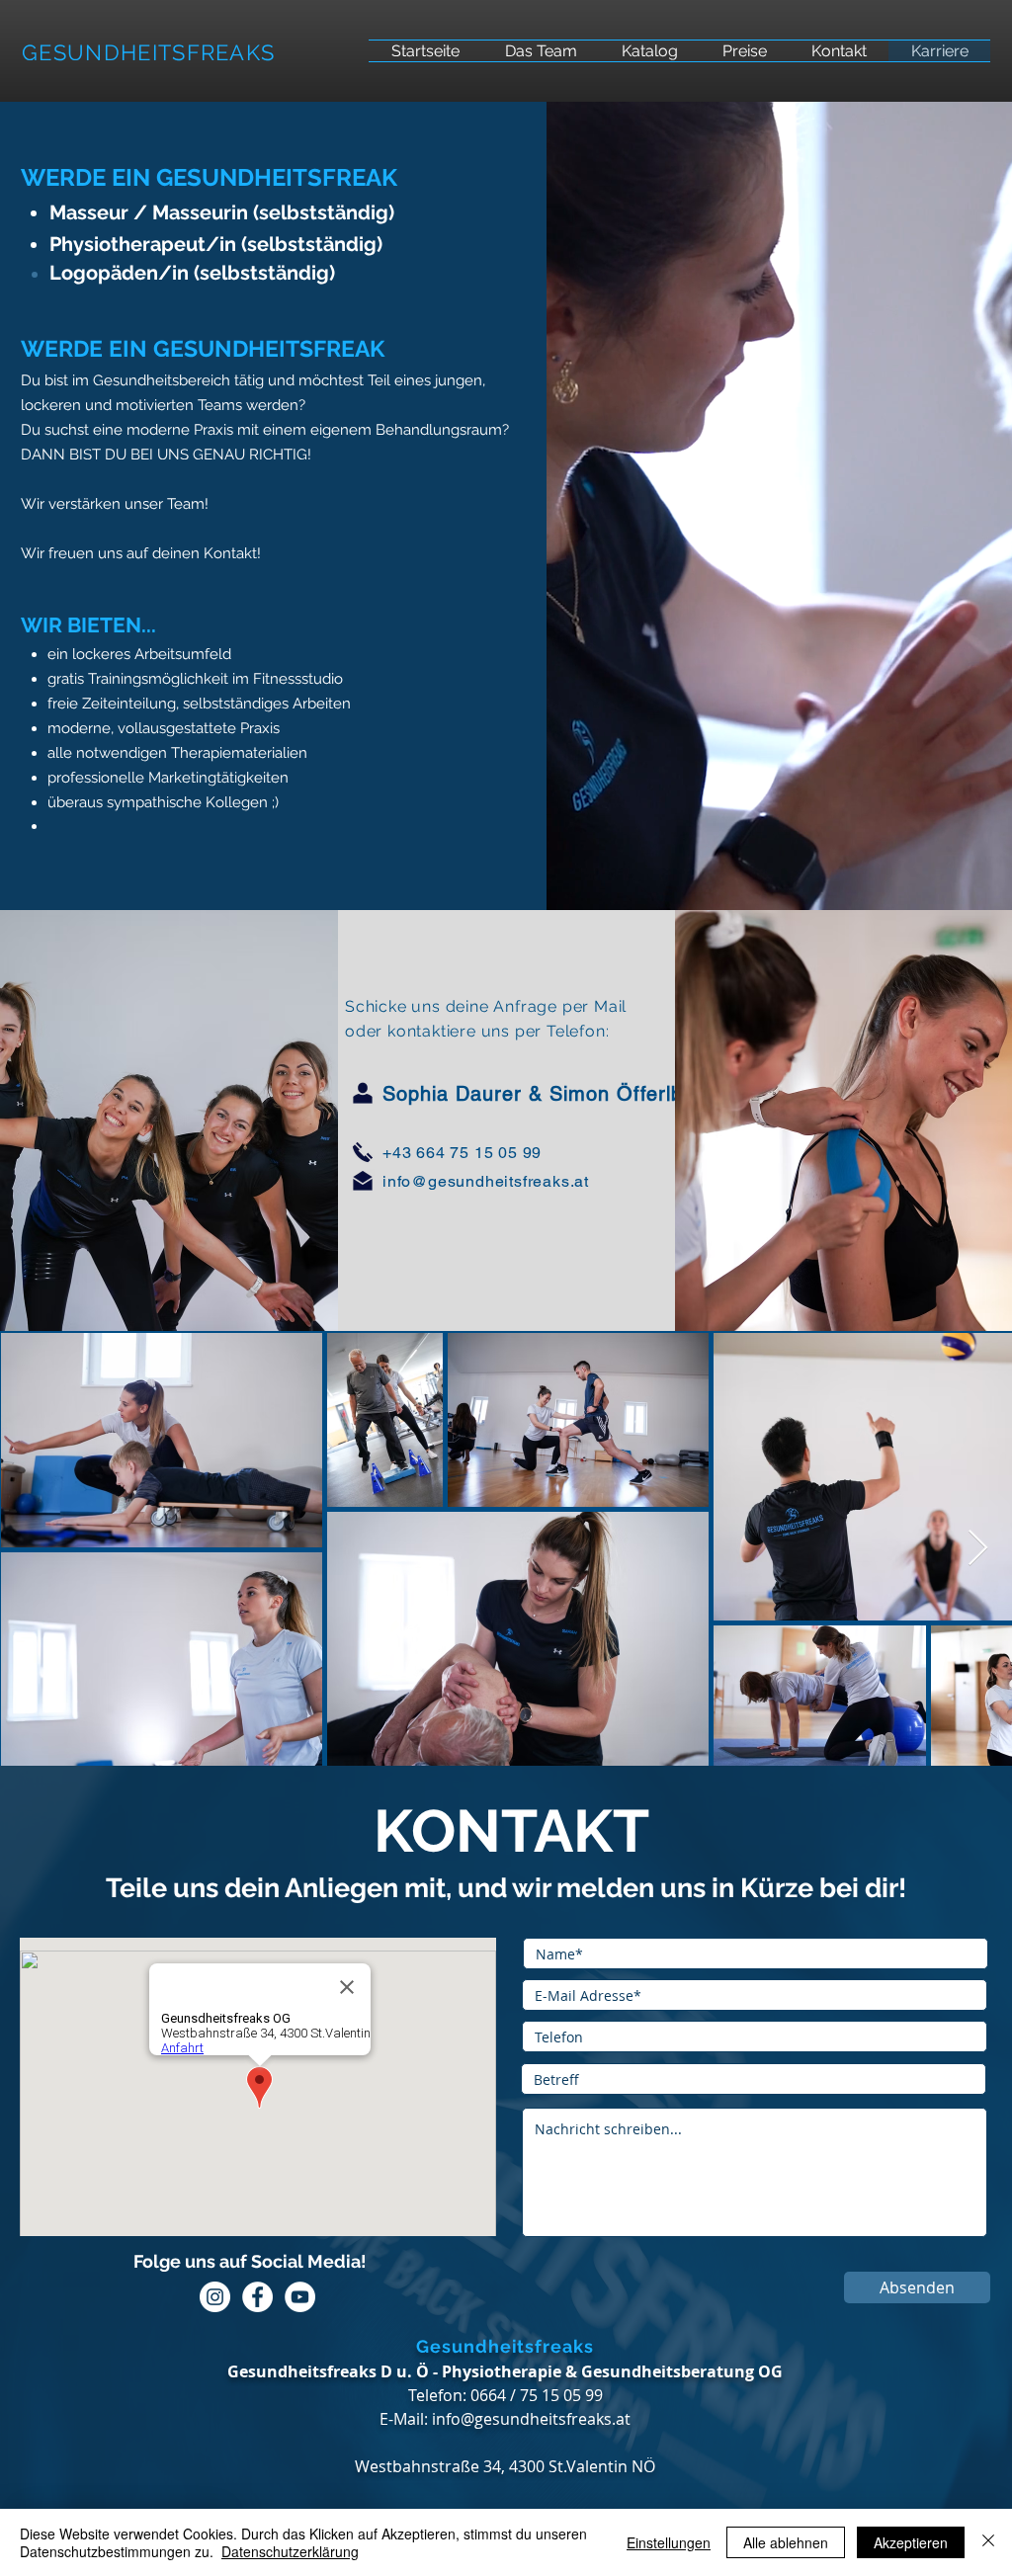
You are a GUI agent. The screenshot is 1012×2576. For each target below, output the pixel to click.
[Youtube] (300, 2297)
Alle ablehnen (786, 2542)
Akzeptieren (911, 2542)
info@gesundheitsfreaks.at (486, 1181)
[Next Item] (978, 1549)
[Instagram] (215, 2297)
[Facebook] (257, 2297)
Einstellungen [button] (669, 2542)
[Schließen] (988, 2542)
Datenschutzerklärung (290, 2551)
